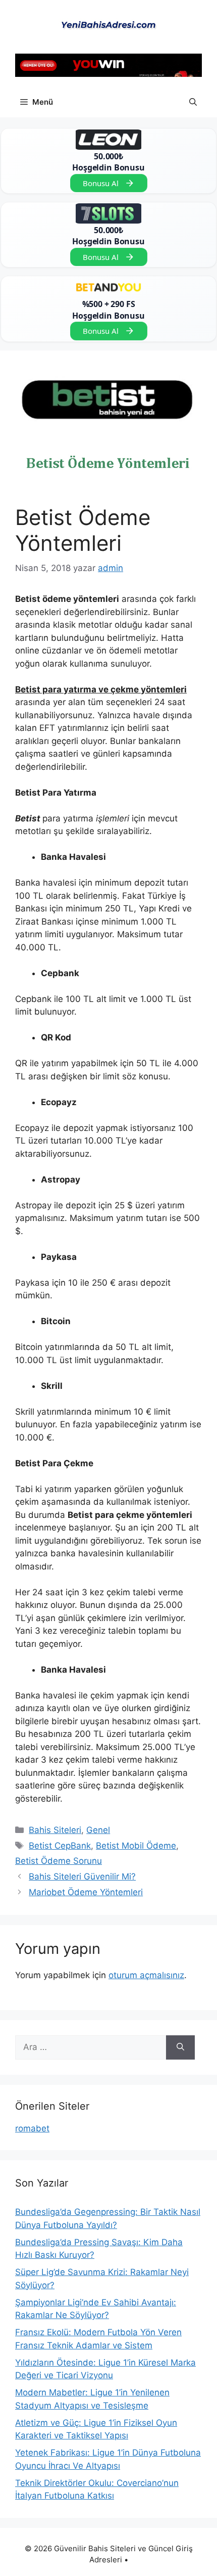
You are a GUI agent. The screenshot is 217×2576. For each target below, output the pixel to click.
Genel (98, 1830)
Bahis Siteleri (55, 1830)
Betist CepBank (60, 1846)
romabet (32, 2128)
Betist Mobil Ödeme (136, 1846)
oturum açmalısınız (146, 1975)
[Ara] (180, 2047)
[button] (193, 102)
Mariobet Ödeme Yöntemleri (86, 1892)
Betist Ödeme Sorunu (59, 1861)
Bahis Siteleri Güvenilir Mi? (82, 1876)
